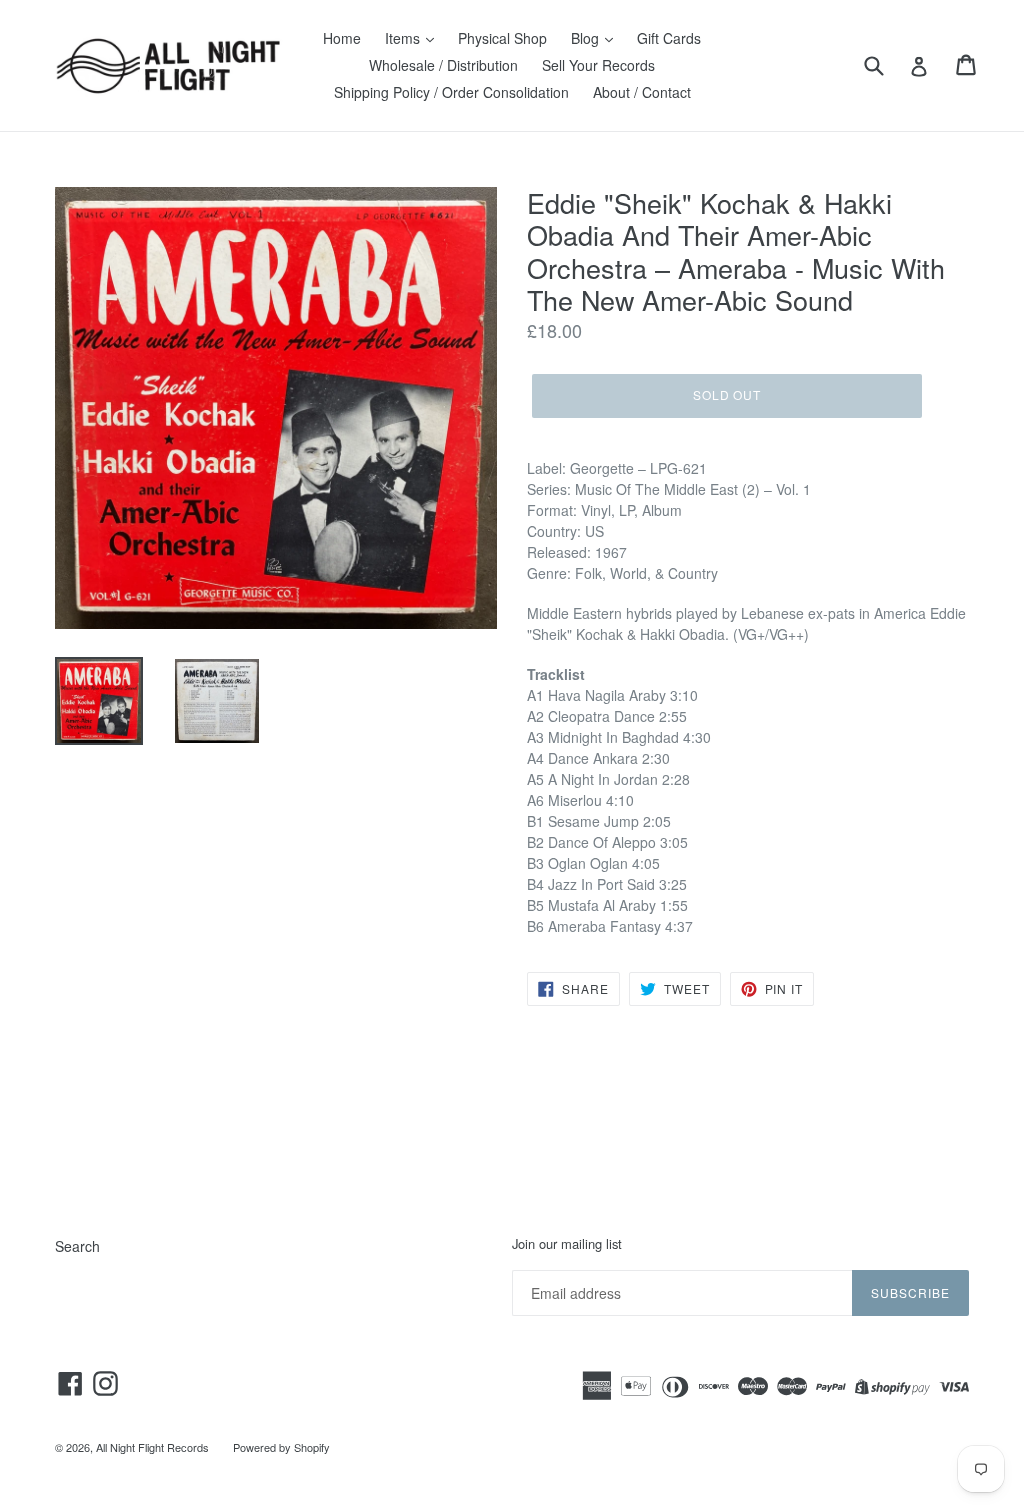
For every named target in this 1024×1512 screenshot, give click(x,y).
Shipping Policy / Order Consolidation (451, 92)
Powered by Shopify (281, 1447)
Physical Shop (502, 38)
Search (77, 1246)
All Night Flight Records (152, 1447)
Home (342, 38)
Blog (587, 38)
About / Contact (642, 92)
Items (404, 38)
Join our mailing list (567, 1244)
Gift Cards (669, 38)
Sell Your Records (598, 65)
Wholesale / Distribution (443, 65)
